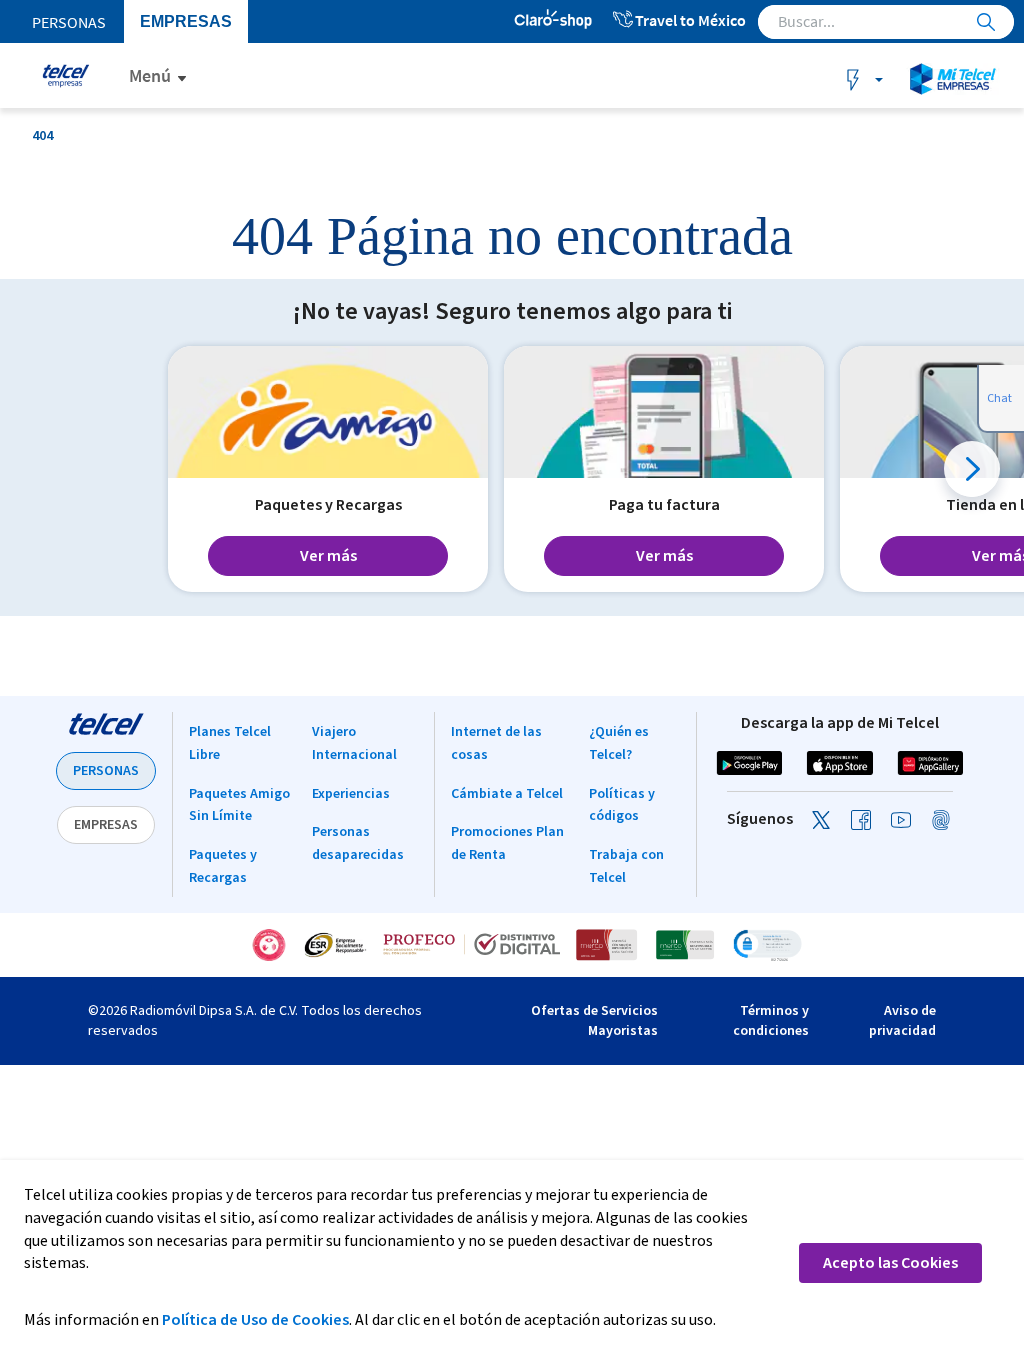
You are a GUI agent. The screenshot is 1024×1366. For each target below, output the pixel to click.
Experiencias (351, 794)
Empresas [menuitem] (178, 22)
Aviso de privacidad (902, 1021)
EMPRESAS (106, 825)
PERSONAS (106, 771)
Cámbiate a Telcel (507, 794)
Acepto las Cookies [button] (890, 1263)
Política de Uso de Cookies (255, 1320)
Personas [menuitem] (69, 22)
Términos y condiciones (771, 1021)
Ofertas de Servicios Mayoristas (594, 1021)
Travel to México (690, 20)
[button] (972, 469)
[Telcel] (63, 75)
